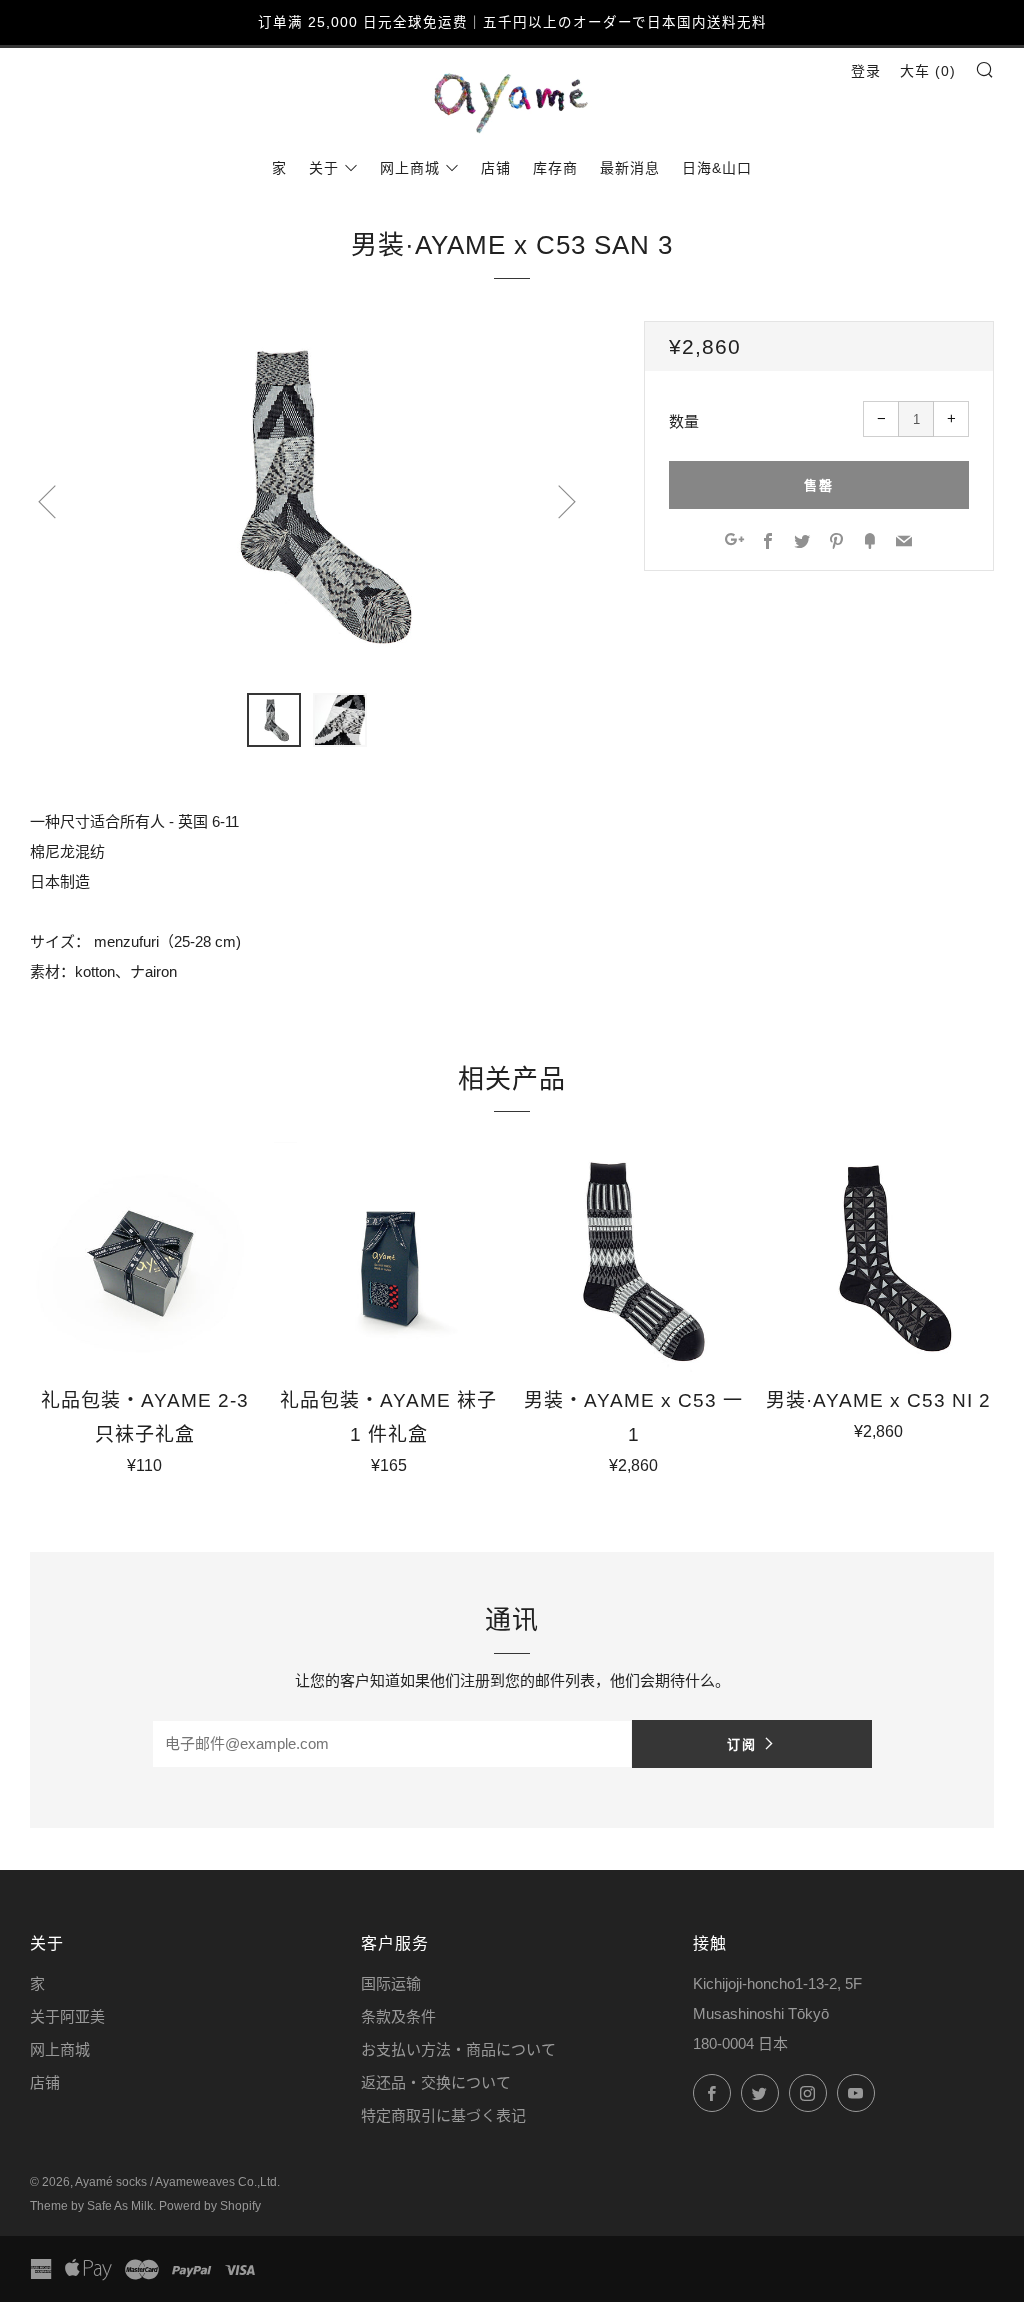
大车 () (928, 71)
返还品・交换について (436, 2082)
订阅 (742, 1744)
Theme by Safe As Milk (91, 2206)
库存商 (555, 168)
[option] (307, 495)
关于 (324, 168)
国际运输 (391, 1983)
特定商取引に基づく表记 (443, 2115)
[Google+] (734, 542)
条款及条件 (398, 2016)
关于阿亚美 (67, 2016)
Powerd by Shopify (210, 2206)
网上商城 (410, 168)
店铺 (496, 168)
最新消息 (630, 168)
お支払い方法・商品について (458, 2049)
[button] (274, 720)
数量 (684, 421)
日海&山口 (717, 168)
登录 (866, 71)
